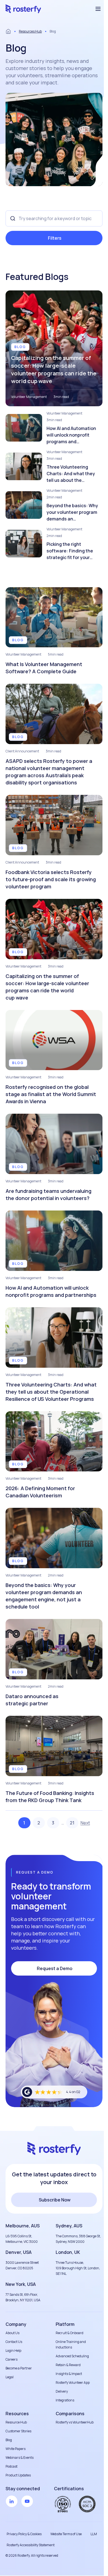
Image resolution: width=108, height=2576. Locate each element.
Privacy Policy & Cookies (24, 2534)
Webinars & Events (20, 2458)
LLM (94, 2534)
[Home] (8, 31)
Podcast (11, 2466)
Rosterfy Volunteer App (73, 2383)
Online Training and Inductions (71, 2344)
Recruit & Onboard (70, 2333)
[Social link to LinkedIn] (12, 2501)
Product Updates (18, 2475)
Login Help (13, 2351)
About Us (12, 2333)
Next (85, 1823)
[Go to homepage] (23, 9)
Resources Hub (30, 31)
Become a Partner (19, 2368)
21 (72, 1823)
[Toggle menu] (98, 9)
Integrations (65, 2400)
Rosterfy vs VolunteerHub (75, 2422)
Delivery (62, 2391)
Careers (11, 2359)
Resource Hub (16, 2422)
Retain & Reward (68, 2365)
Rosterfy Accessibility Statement (31, 2545)
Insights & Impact (69, 2374)
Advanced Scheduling (72, 2356)
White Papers (16, 2449)
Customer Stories (18, 2431)
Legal (10, 2377)
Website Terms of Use (66, 2534)
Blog (9, 2440)
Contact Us (14, 2342)
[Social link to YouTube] (27, 2501)
